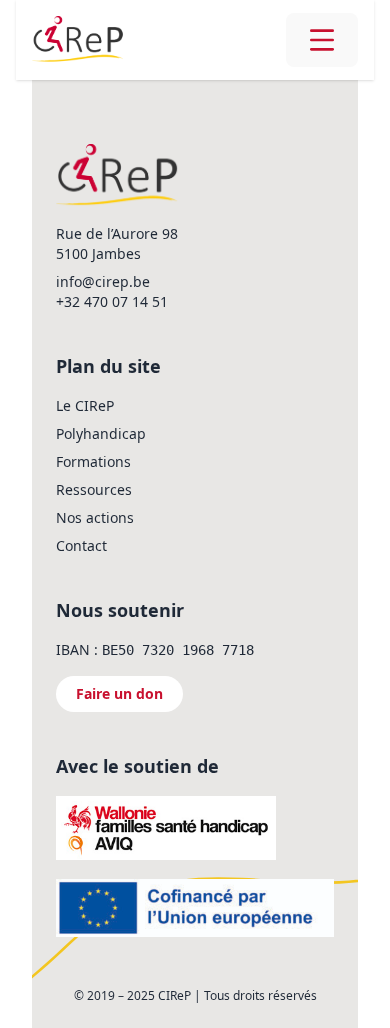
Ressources (94, 489)
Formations (93, 461)
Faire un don (119, 693)
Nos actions (95, 517)
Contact (81, 545)
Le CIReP (85, 405)
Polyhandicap (101, 433)
